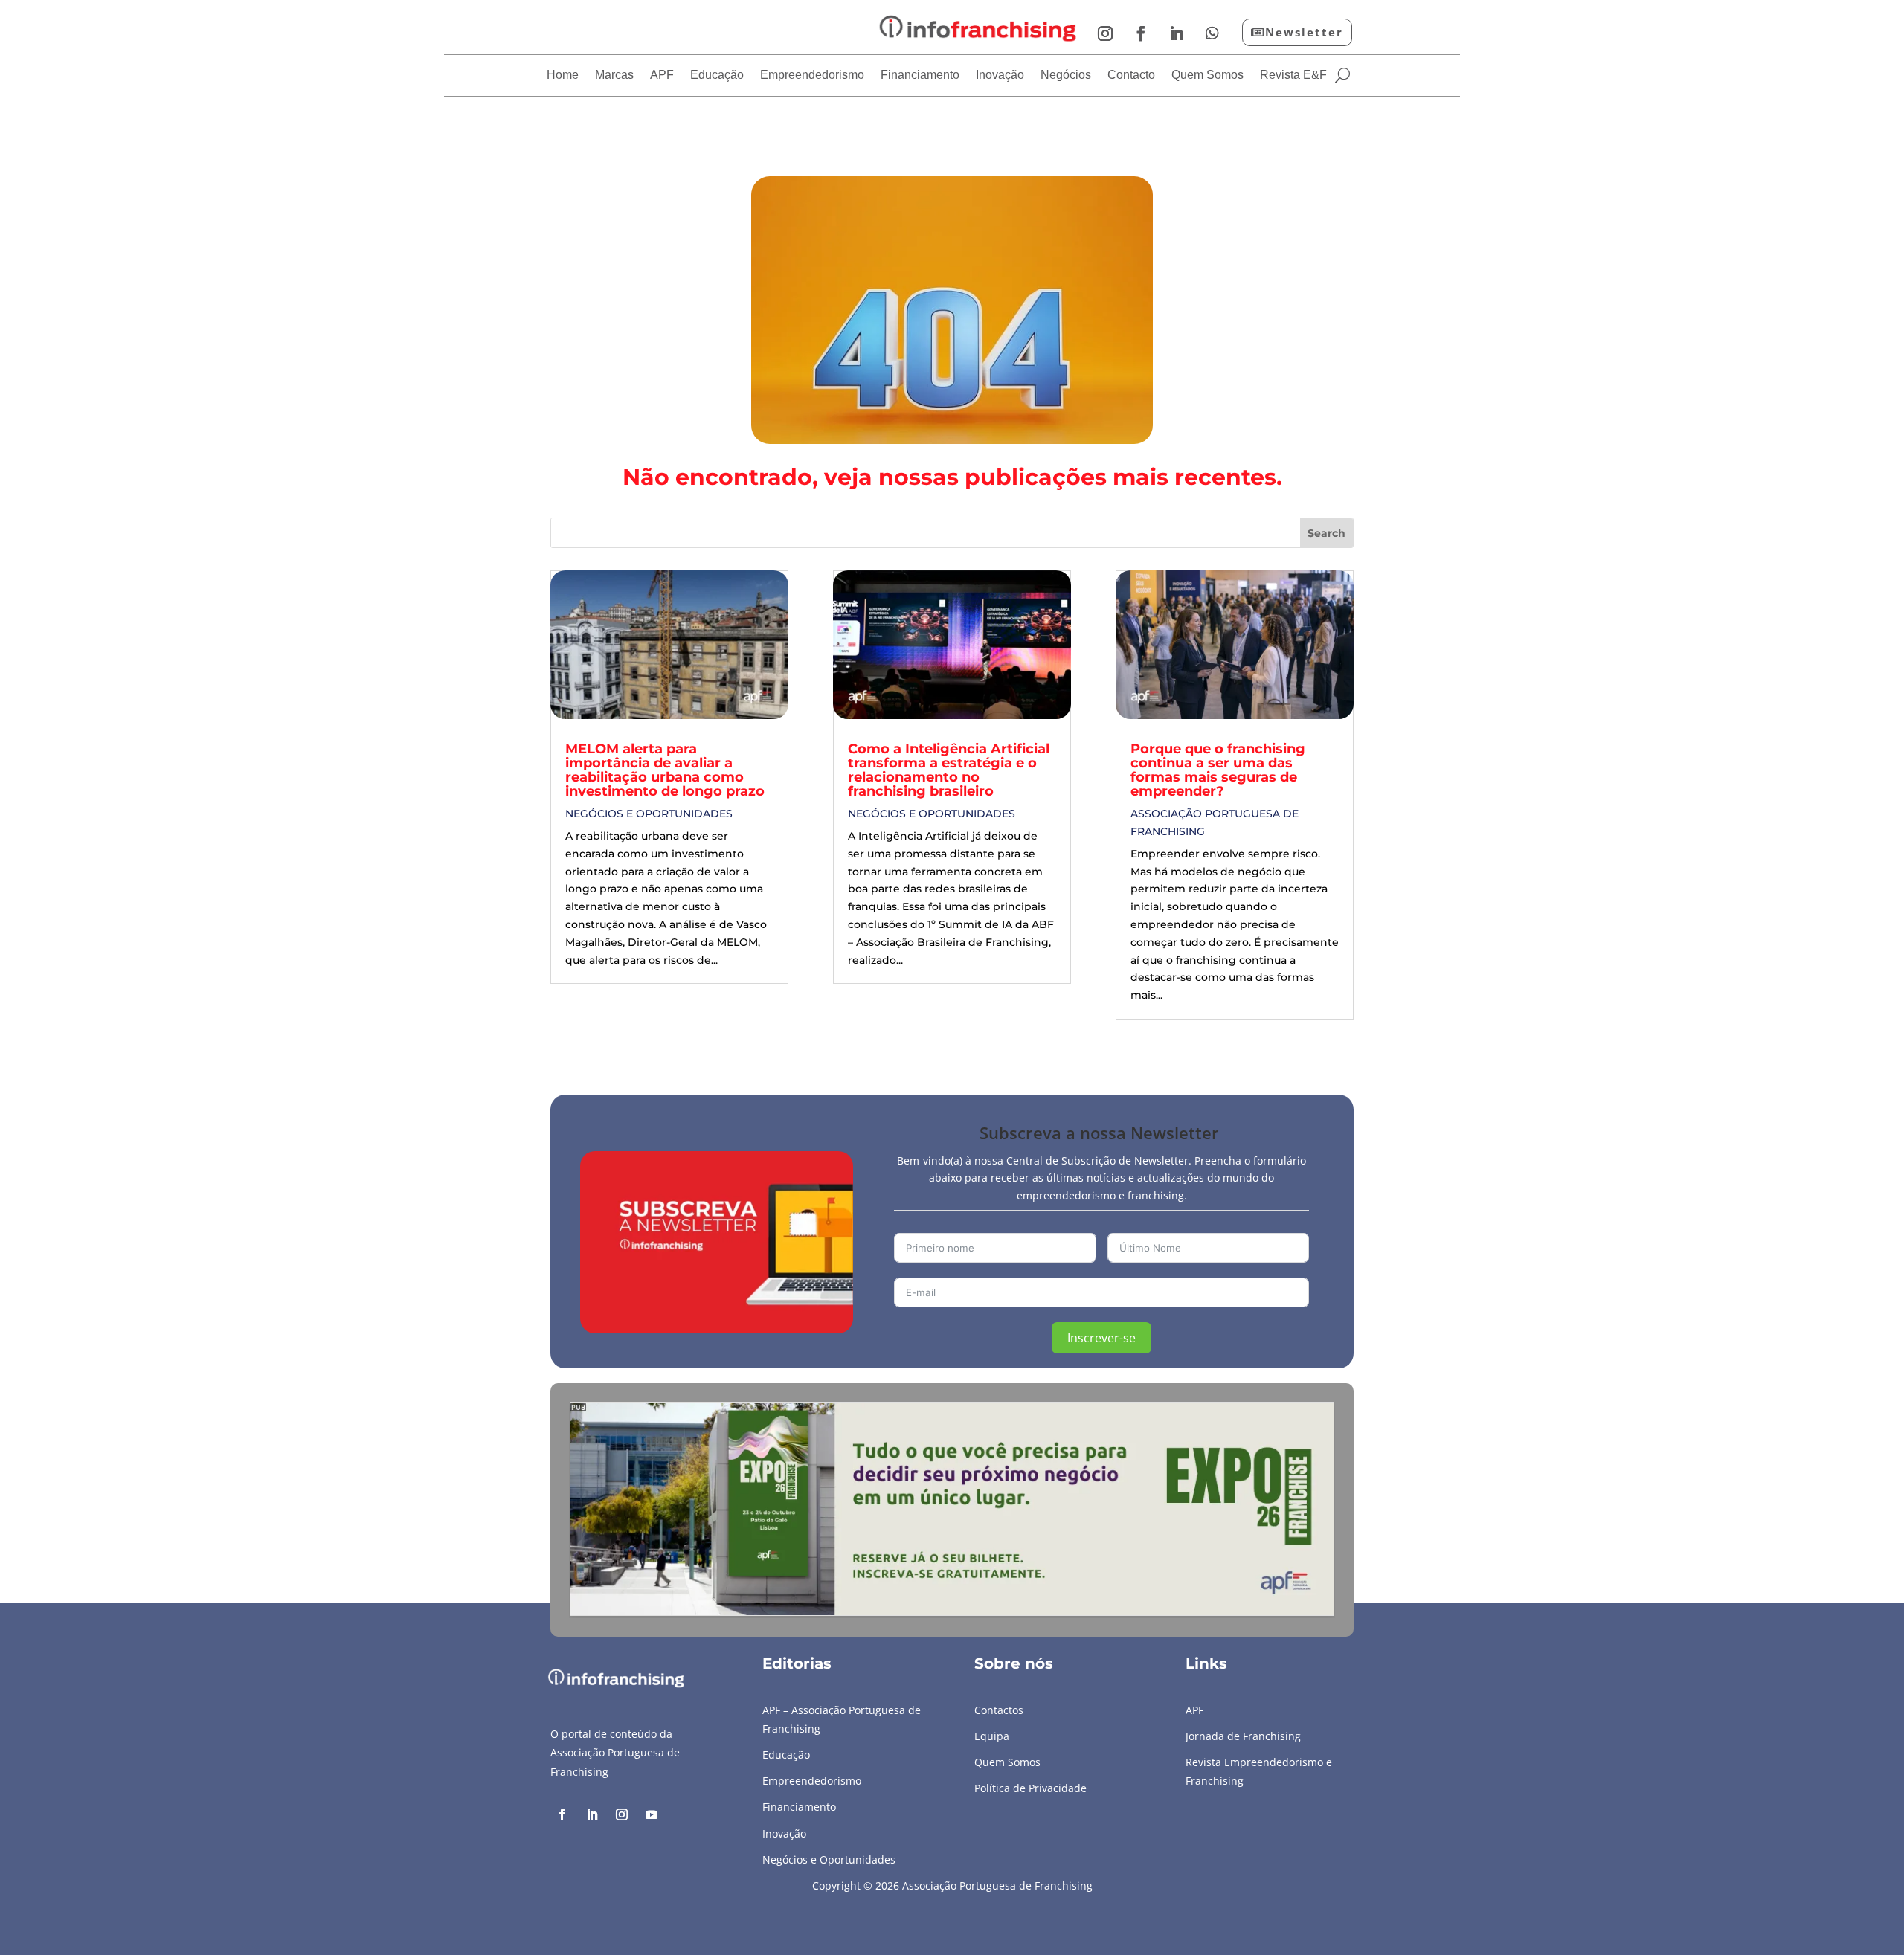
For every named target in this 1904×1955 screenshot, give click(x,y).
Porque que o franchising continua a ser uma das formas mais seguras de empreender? (1218, 770)
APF (662, 75)
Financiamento (920, 75)
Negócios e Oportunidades (649, 814)
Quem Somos (1207, 75)
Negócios (1066, 75)
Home (563, 75)
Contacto (1131, 75)
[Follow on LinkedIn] (1177, 33)
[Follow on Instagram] (1105, 33)
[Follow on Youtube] (652, 1814)
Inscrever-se (1101, 1338)
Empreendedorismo (812, 75)
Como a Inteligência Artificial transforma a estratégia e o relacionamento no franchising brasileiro (949, 770)
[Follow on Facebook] (1141, 33)
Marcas (614, 75)
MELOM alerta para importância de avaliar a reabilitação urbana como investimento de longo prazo (665, 770)
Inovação (1000, 75)
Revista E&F (1293, 75)
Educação (717, 75)
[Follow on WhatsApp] (1212, 33)
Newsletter (1304, 32)
